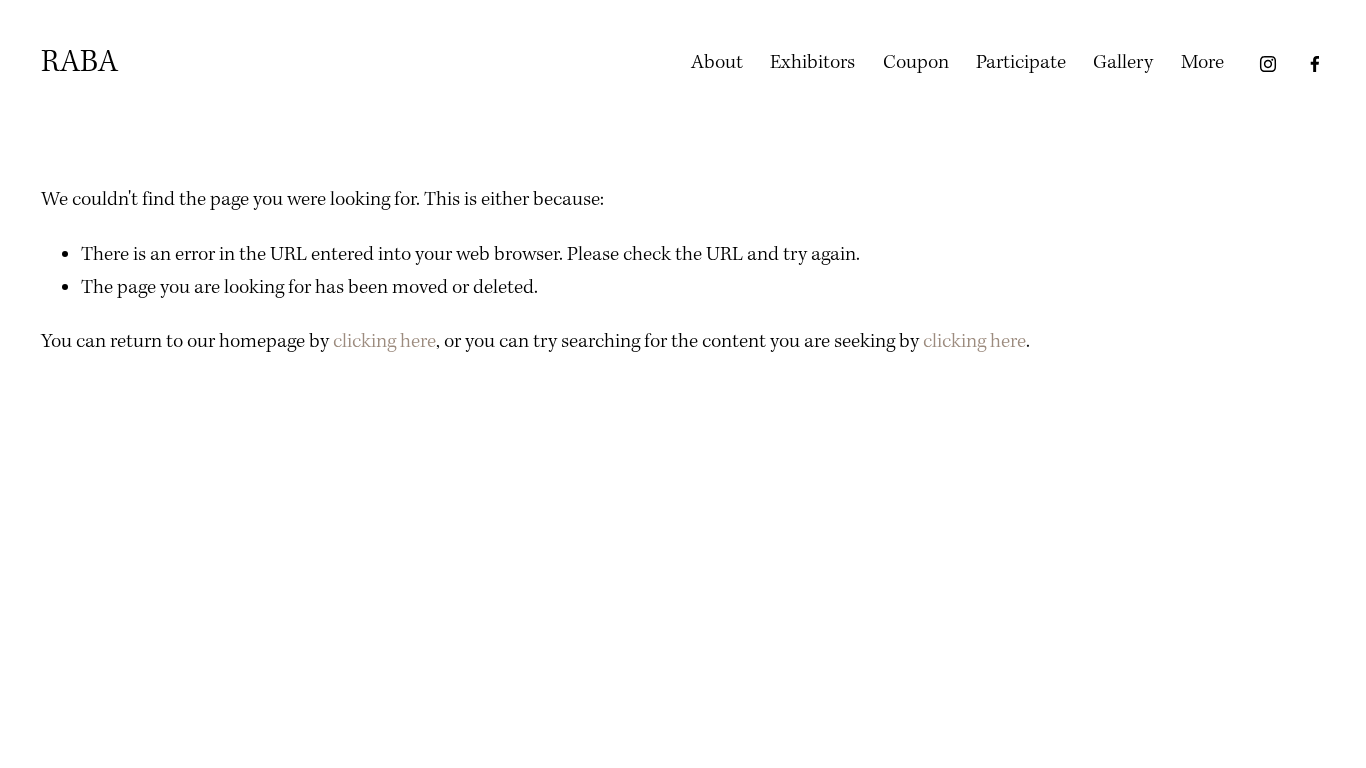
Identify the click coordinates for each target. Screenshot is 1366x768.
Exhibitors (812, 63)
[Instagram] (1268, 64)
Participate (1021, 63)
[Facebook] (1315, 64)
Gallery (1123, 63)
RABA (79, 63)
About (717, 63)
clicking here (384, 342)
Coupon (916, 63)
